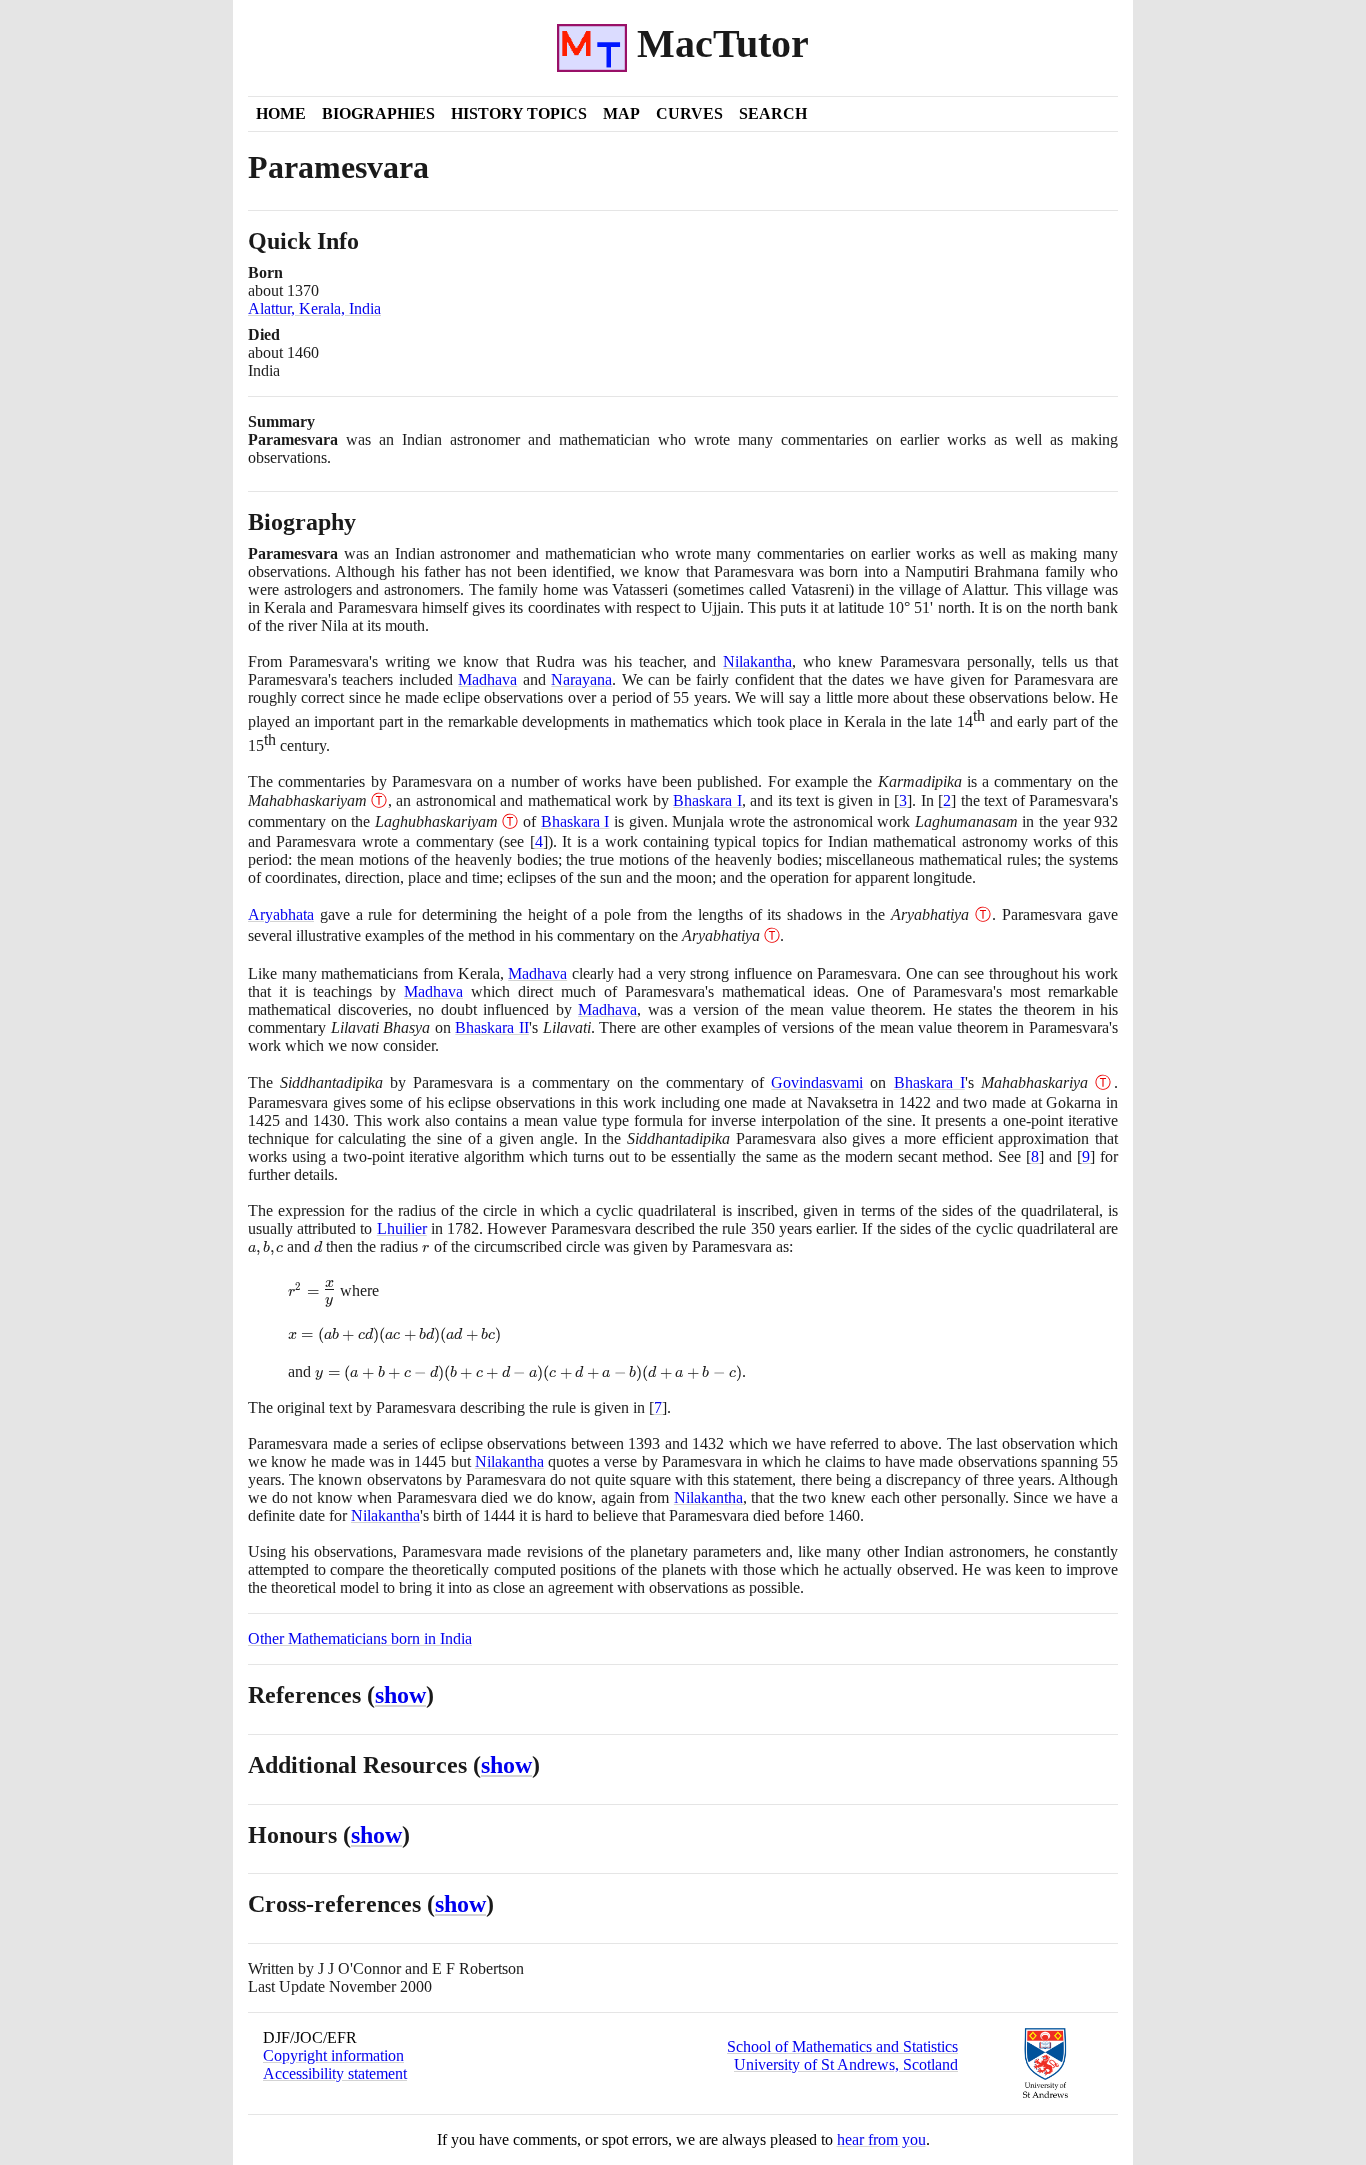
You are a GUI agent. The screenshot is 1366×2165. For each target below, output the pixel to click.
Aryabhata (281, 914)
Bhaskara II (492, 1027)
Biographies (378, 113)
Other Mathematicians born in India (360, 1638)
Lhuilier (402, 1228)
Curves (689, 113)
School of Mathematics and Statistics (842, 2046)
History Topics (519, 113)
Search (773, 113)
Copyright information (333, 2055)
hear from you (881, 2139)
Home (281, 113)
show (400, 1695)
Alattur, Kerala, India (314, 308)
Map (621, 113)
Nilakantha (757, 661)
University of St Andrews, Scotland (846, 2064)
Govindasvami (817, 1082)
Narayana (581, 679)
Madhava (487, 679)
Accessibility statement (335, 2073)
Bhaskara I (707, 800)
